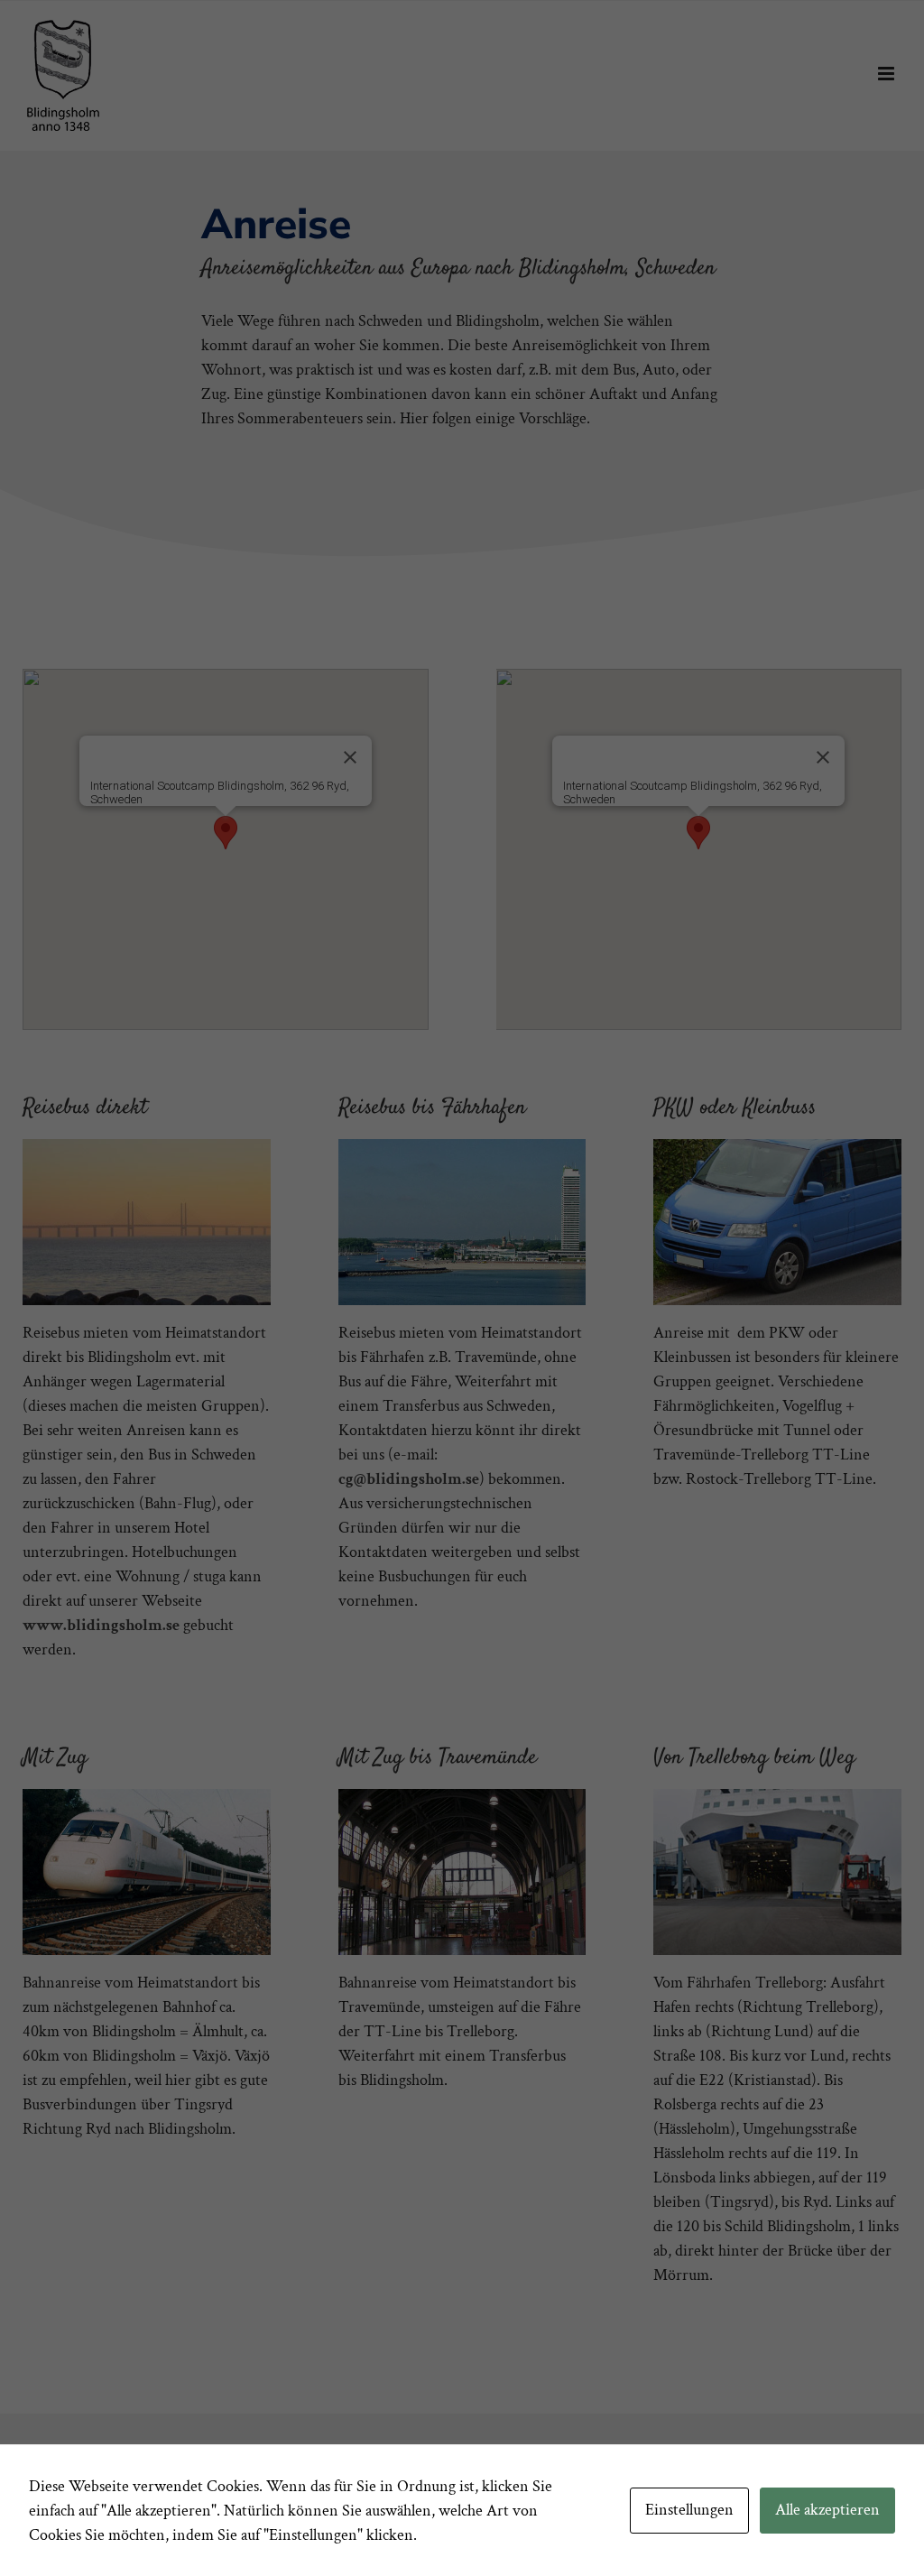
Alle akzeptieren (827, 2510)
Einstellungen (689, 2510)
